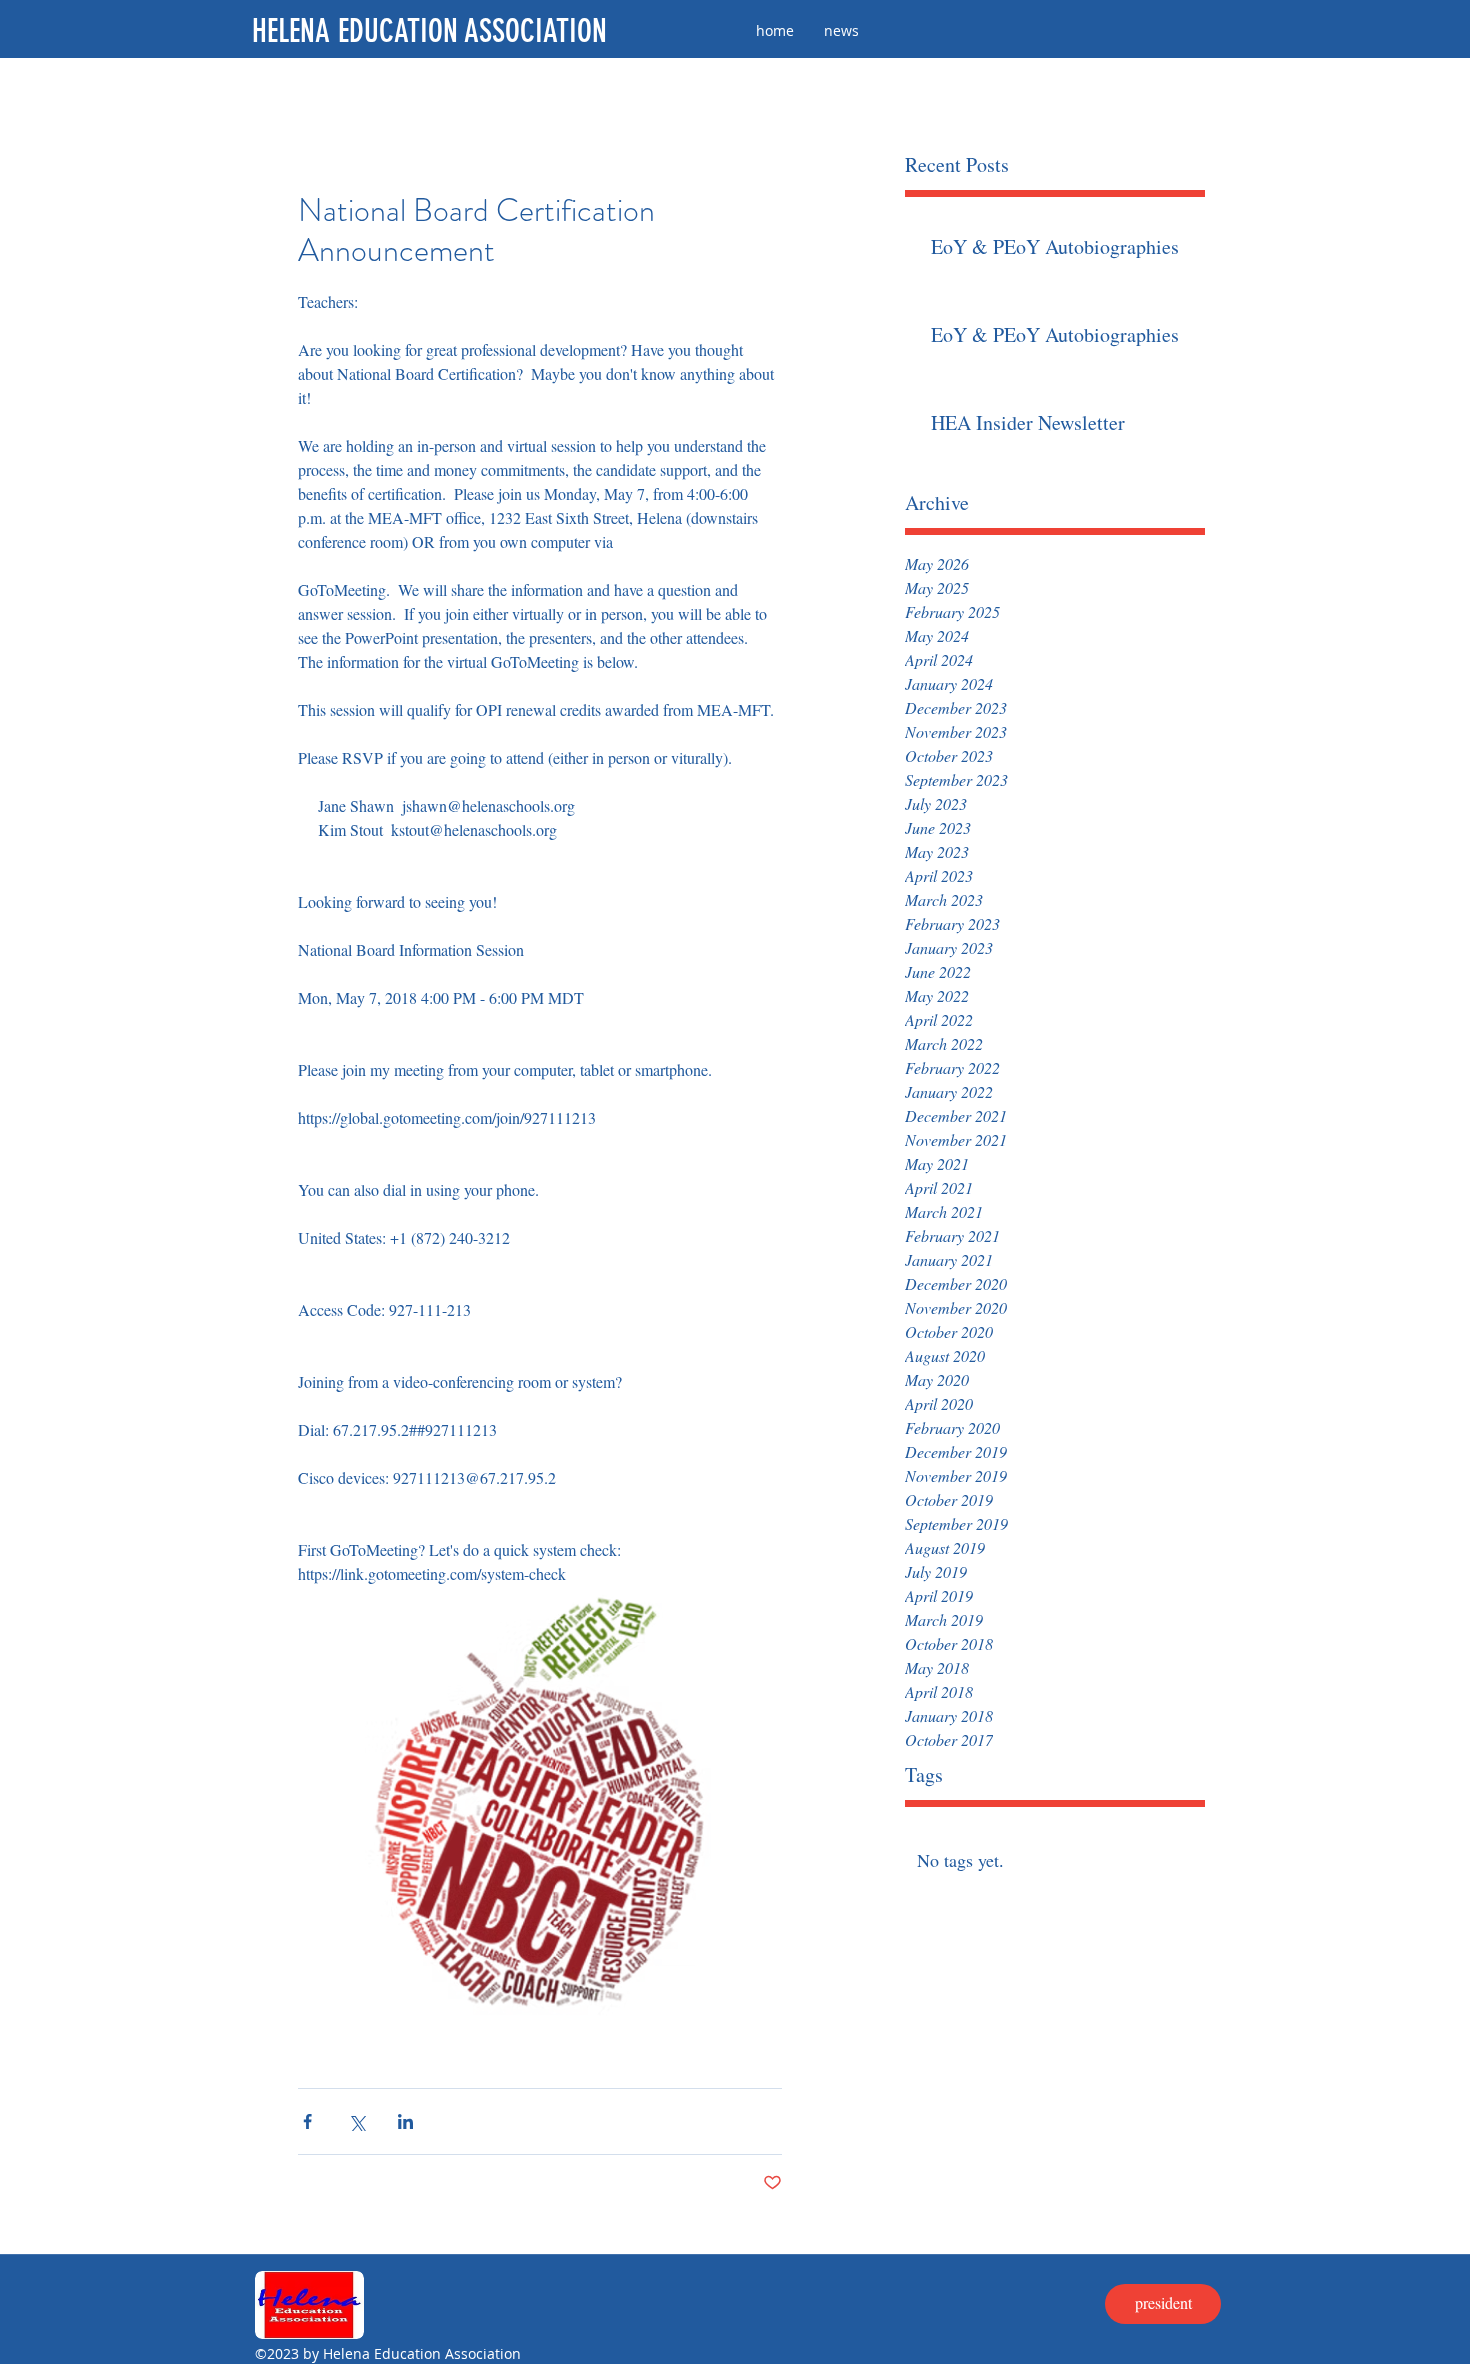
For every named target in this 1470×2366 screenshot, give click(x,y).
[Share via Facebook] (307, 2121)
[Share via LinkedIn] (405, 2121)
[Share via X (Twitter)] (356, 2121)
